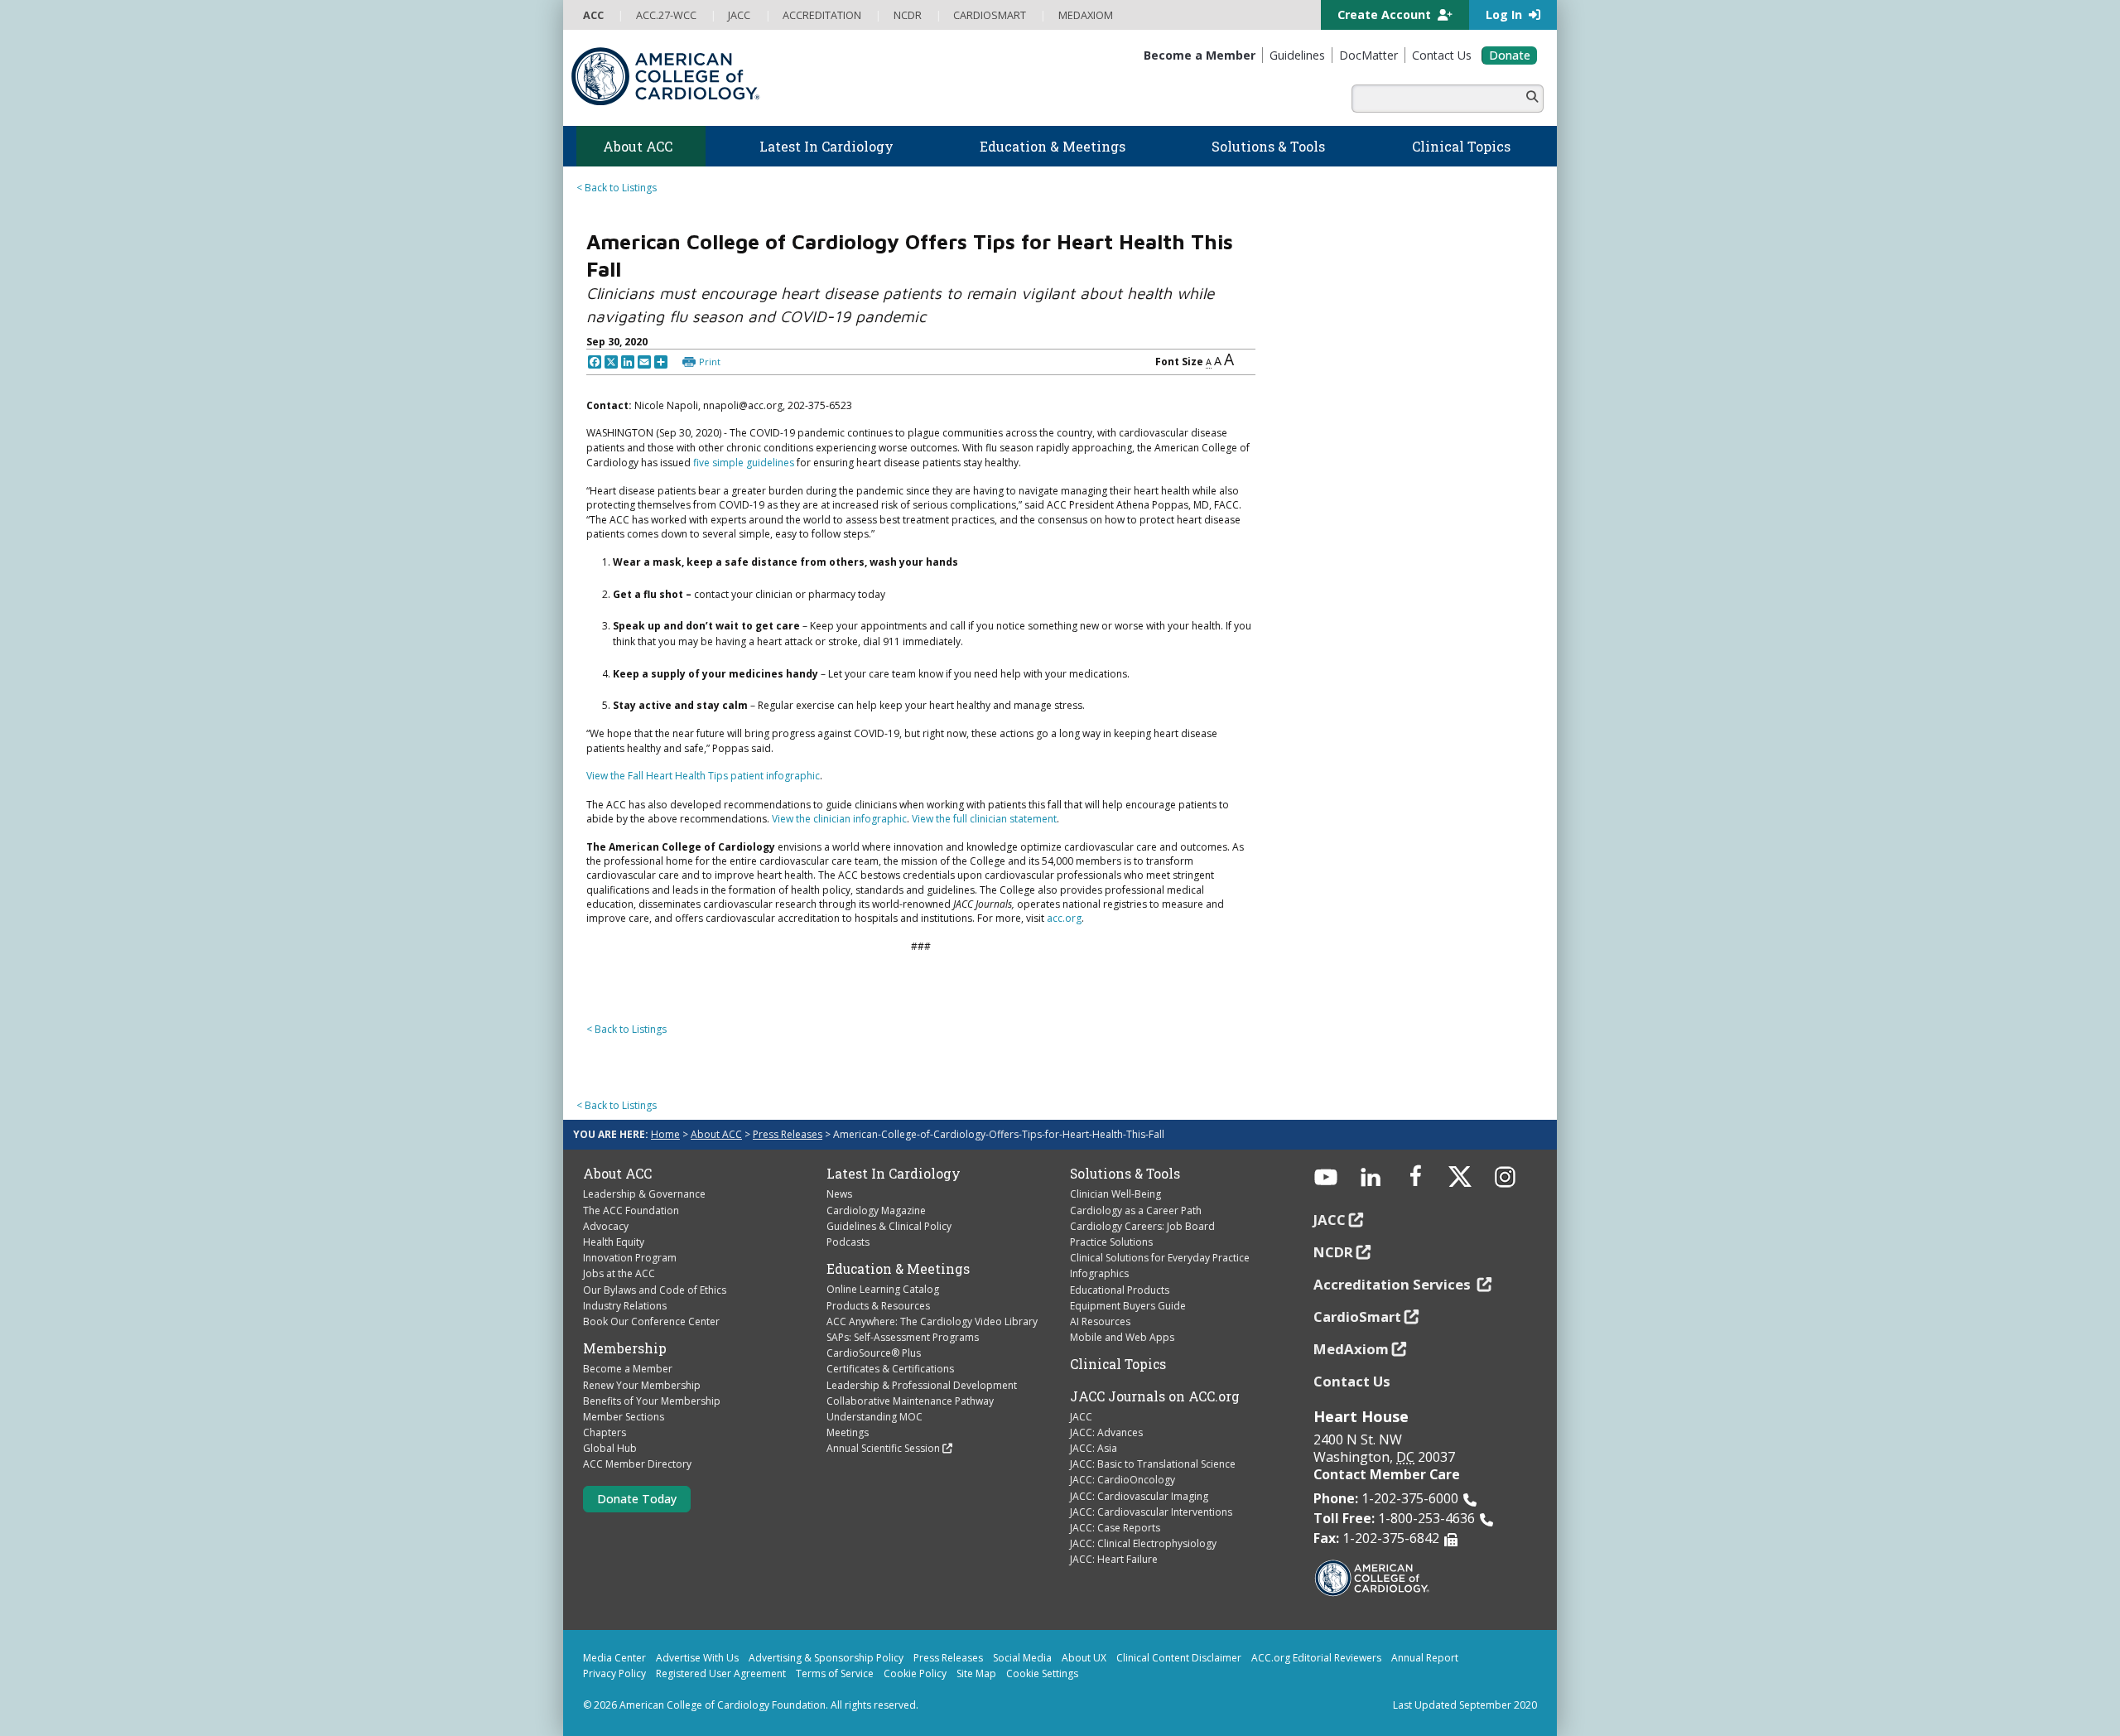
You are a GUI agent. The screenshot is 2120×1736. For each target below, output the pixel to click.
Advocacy (606, 1226)
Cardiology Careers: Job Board (1142, 1226)
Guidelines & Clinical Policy (889, 1226)
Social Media (1022, 1658)
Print (710, 362)
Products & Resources (878, 1306)
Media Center (614, 1658)
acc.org (1064, 918)
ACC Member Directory (637, 1464)
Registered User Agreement (721, 1673)
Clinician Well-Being (1115, 1194)
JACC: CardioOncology (1123, 1480)
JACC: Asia (1094, 1448)
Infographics (1099, 1273)
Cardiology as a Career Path (1136, 1210)
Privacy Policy (614, 1673)
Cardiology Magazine (876, 1210)
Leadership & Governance (644, 1194)
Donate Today (637, 1499)
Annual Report (1425, 1658)
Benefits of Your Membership (652, 1401)
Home (665, 1134)
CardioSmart (1357, 1316)
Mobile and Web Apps (1122, 1337)
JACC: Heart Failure (1114, 1559)
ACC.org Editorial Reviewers (1316, 1658)
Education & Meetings (898, 1269)
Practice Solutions (1111, 1242)
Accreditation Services (1394, 1284)
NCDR (1333, 1252)
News (839, 1194)
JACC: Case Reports (1115, 1528)
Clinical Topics (1118, 1364)
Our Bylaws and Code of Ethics (655, 1290)
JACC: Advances (1106, 1432)
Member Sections (624, 1417)
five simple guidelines (744, 463)
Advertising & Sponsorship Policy (826, 1658)
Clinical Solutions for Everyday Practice (1160, 1258)
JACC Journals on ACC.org (1155, 1396)
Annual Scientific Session (883, 1448)
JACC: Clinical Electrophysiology (1143, 1543)
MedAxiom (1351, 1349)
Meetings (848, 1432)
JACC (1081, 1417)
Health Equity (614, 1242)
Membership (625, 1348)
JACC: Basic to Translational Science (1153, 1464)
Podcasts (848, 1242)
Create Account (1386, 14)
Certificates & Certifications (890, 1369)
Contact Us (1352, 1381)
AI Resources (1100, 1321)
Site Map (976, 1673)
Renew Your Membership (642, 1385)
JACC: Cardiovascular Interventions (1151, 1512)
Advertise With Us (697, 1658)
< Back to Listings (617, 188)
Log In (1506, 14)
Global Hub (610, 1448)
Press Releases (788, 1134)
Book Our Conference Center (651, 1321)
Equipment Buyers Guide (1128, 1306)
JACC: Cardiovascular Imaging (1139, 1496)
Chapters (605, 1432)
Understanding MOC (874, 1417)
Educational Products (1120, 1290)
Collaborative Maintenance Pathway (910, 1401)
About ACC (716, 1134)
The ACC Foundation (631, 1210)
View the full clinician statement (984, 819)
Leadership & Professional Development (922, 1385)
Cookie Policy (915, 1673)
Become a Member (628, 1369)
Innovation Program (630, 1258)
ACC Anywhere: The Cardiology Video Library (932, 1321)
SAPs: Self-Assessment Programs (903, 1337)
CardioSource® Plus (874, 1353)
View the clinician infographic (839, 819)
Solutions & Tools (1125, 1174)
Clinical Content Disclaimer (1179, 1658)
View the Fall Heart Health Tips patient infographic (703, 776)
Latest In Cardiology (894, 1174)
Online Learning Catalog (883, 1289)
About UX (1084, 1658)
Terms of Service (835, 1673)
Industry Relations (625, 1306)
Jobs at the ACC (619, 1273)
